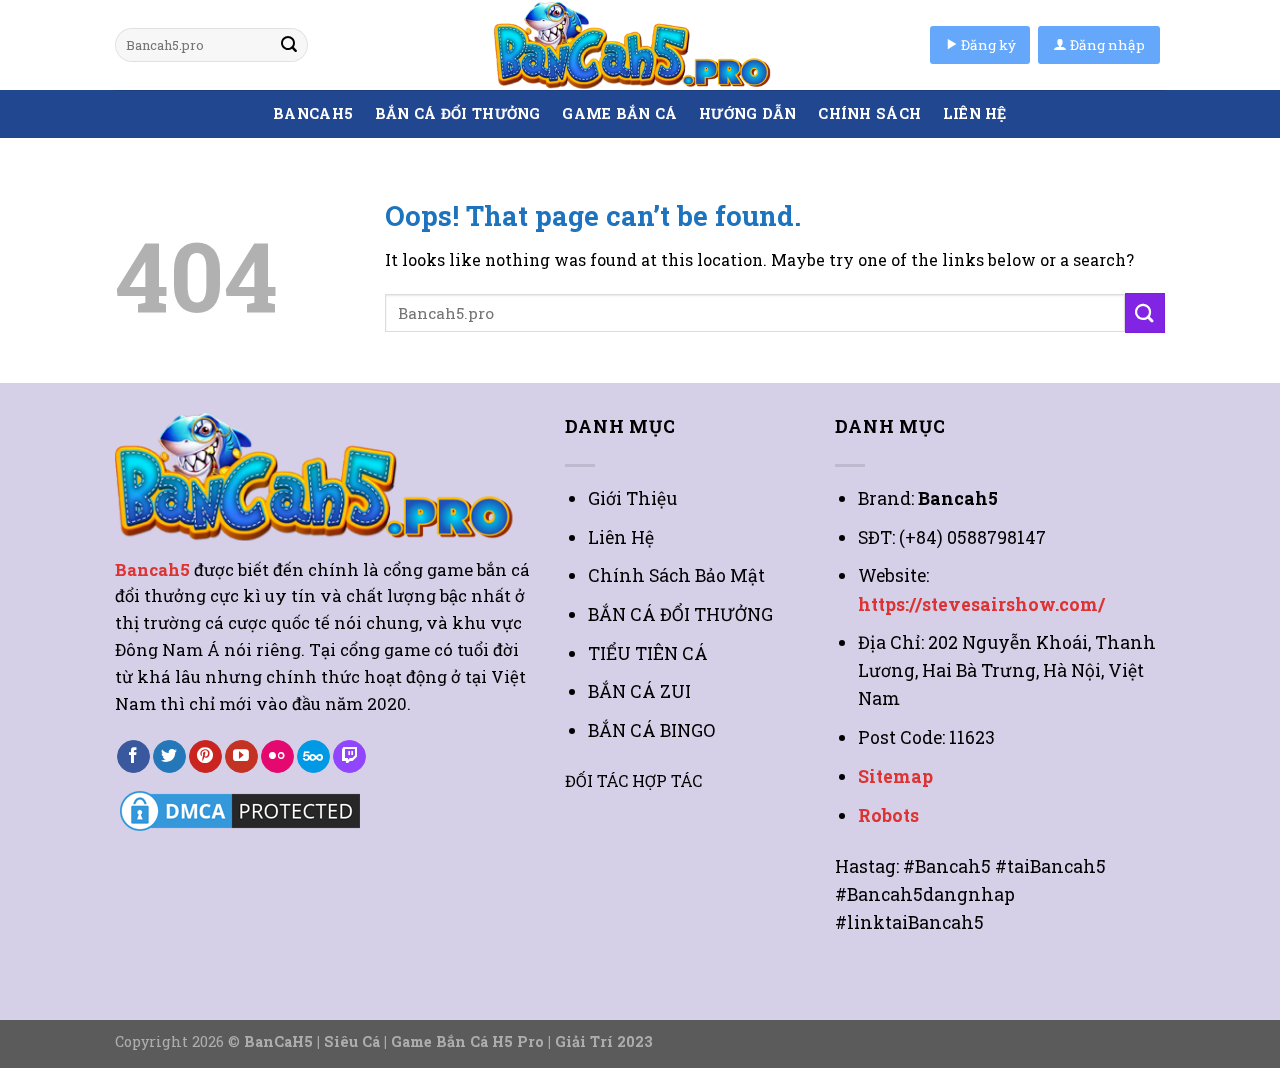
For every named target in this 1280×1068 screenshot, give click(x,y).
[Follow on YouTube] (241, 757)
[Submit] (289, 45)
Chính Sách (869, 113)
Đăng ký (987, 45)
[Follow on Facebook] (133, 757)
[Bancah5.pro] (640, 45)
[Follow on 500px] (313, 757)
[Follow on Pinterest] (205, 757)
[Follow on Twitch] (349, 757)
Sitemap (895, 776)
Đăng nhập (1106, 45)
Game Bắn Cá (619, 113)
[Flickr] (277, 757)
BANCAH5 (313, 113)
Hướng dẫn (748, 113)
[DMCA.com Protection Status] (240, 809)
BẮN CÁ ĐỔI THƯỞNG (458, 113)
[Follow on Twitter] (169, 757)
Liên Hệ (975, 113)
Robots (888, 815)
